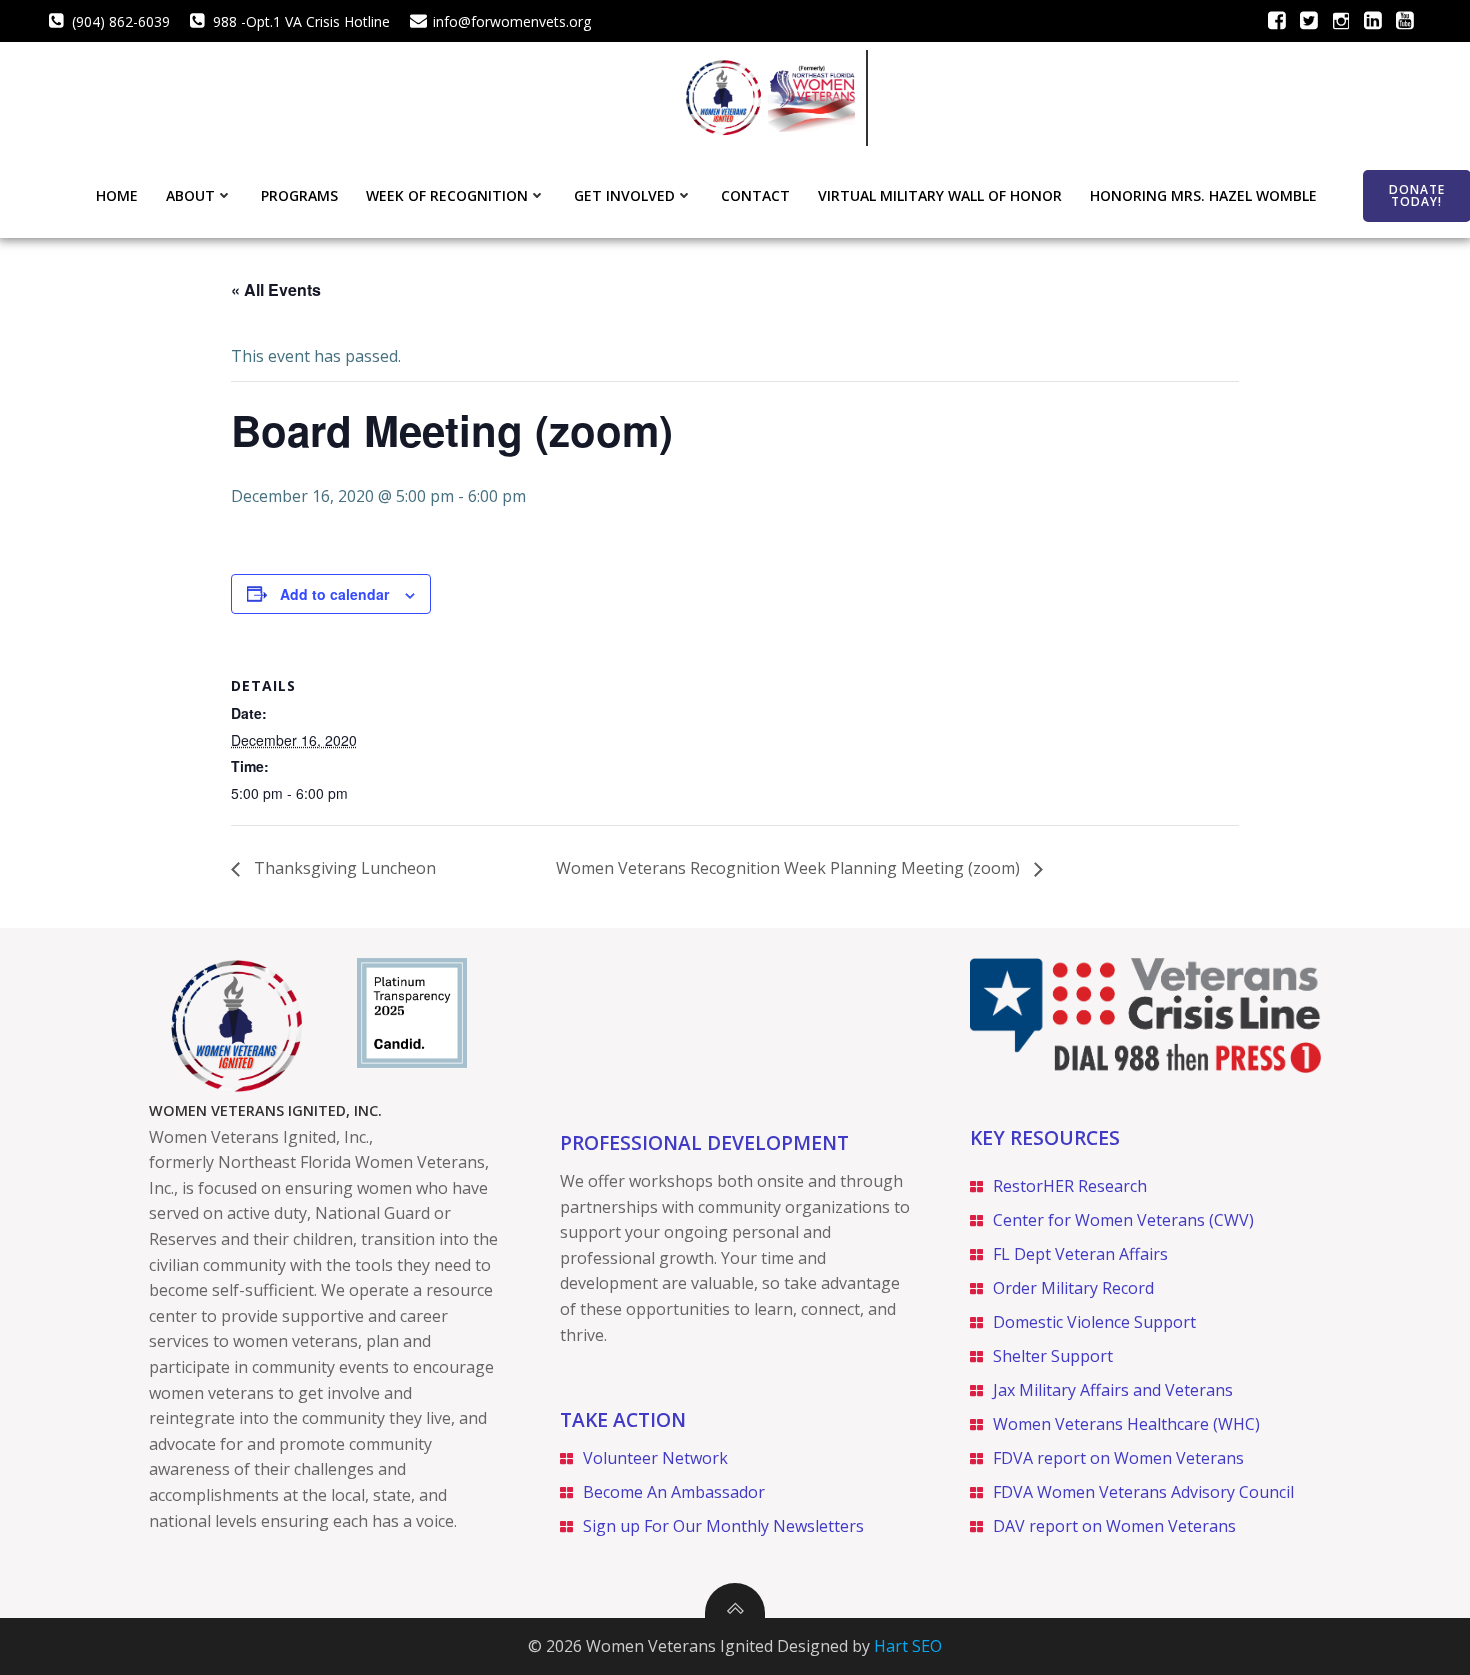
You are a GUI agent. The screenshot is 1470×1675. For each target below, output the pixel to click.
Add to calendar (334, 594)
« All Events (276, 289)
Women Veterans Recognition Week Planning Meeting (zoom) (790, 868)
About (190, 195)
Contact (755, 195)
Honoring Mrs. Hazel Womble (1203, 195)
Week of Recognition (447, 195)
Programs (299, 195)
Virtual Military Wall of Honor (940, 195)
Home (117, 195)
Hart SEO (908, 1646)
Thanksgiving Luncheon (343, 868)
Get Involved (624, 195)
